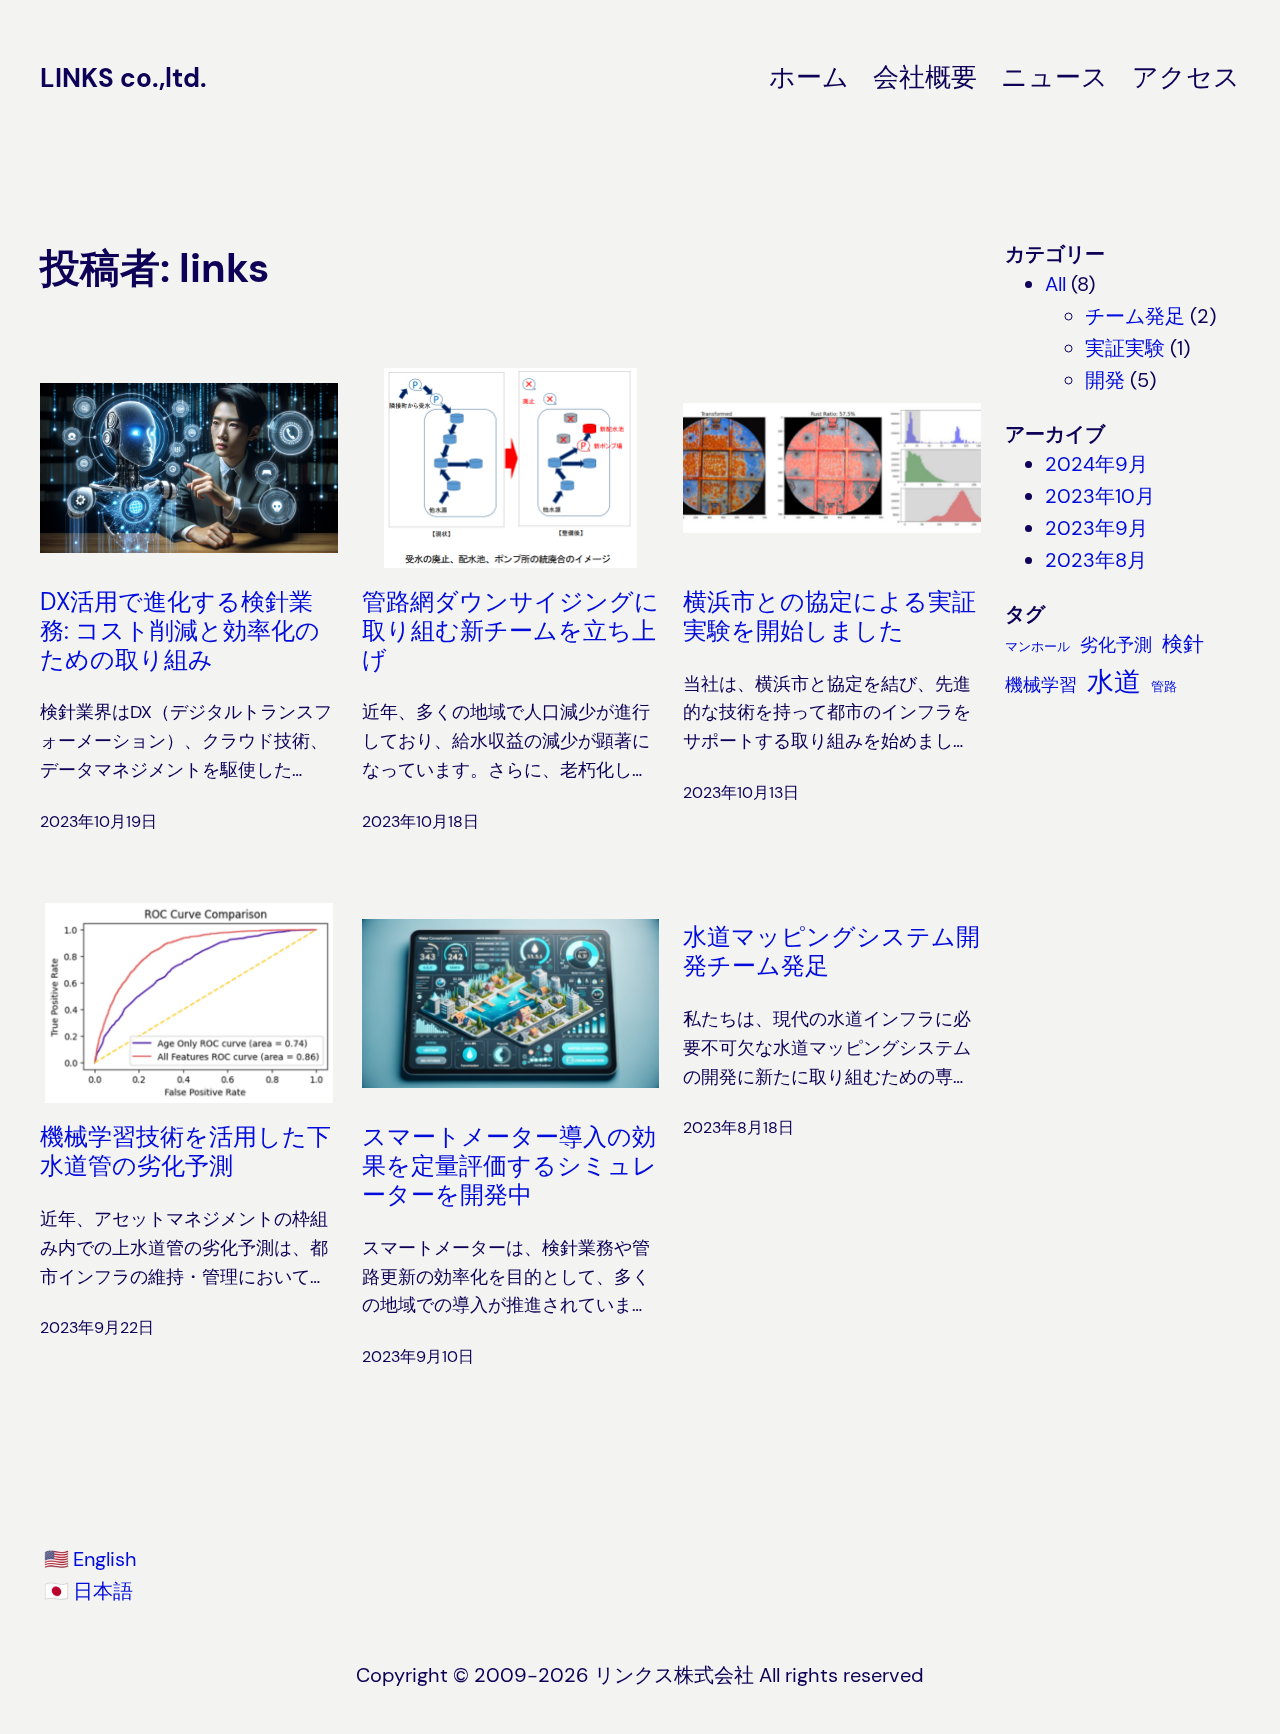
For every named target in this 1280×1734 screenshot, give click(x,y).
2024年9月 (1096, 464)
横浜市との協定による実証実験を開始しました (829, 617)
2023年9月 (1096, 528)
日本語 (103, 1591)
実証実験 (1125, 348)
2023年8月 (1096, 560)
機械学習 (1041, 684)
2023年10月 (1100, 496)
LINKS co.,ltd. (123, 78)
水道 (1114, 682)
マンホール (1037, 646)
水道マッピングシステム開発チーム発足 (831, 952)
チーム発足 (1135, 316)
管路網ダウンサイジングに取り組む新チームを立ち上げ (510, 631)
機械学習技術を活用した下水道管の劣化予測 (185, 1152)
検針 (1183, 644)
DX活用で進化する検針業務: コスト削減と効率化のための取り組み (180, 631)
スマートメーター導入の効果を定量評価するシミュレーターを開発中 (509, 1166)
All (1055, 284)
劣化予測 (1116, 644)
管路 (1164, 686)
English (105, 1559)
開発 (1105, 380)
